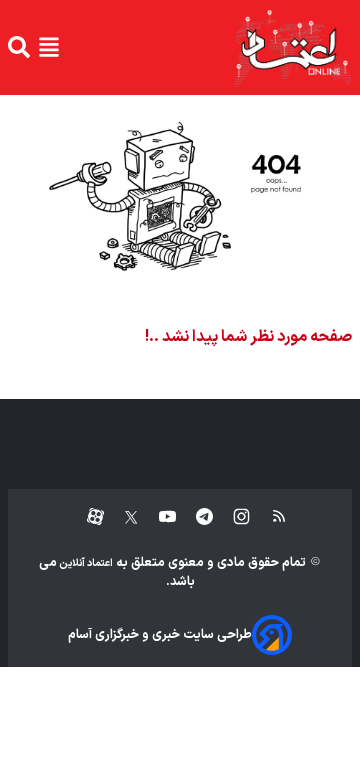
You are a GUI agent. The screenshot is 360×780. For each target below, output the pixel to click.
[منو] (49, 47)
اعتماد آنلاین (85, 563)
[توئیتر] (121, 517)
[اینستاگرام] (231, 517)
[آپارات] (87, 517)
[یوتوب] (157, 517)
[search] (19, 47)
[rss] (269, 517)
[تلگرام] (194, 517)
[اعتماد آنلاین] (292, 47)
